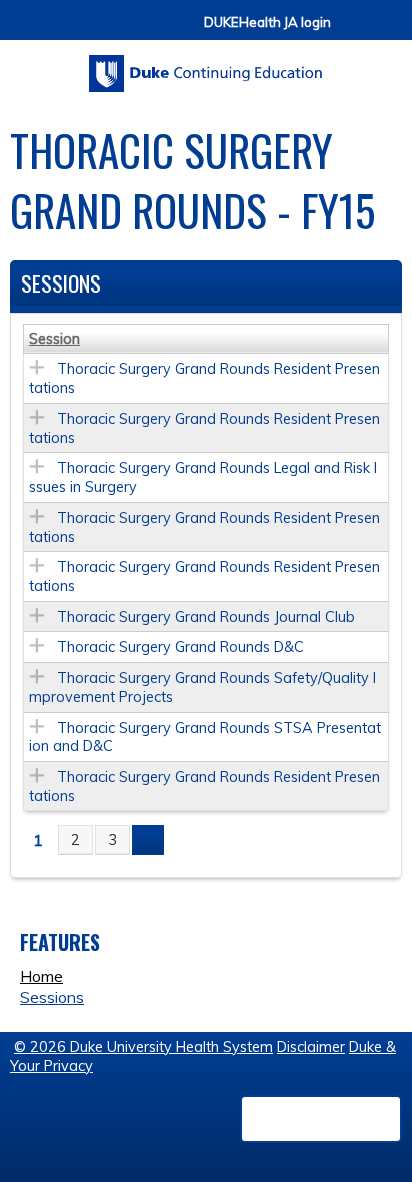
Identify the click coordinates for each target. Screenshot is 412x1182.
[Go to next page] (148, 840)
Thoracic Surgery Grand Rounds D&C (180, 647)
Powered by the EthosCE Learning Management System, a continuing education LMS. (321, 1119)
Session (54, 339)
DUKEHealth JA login (267, 22)
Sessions (52, 997)
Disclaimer (311, 1047)
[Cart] (354, 31)
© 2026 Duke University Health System (143, 1047)
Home (41, 976)
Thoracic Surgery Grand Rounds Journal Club (206, 617)
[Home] (206, 66)
